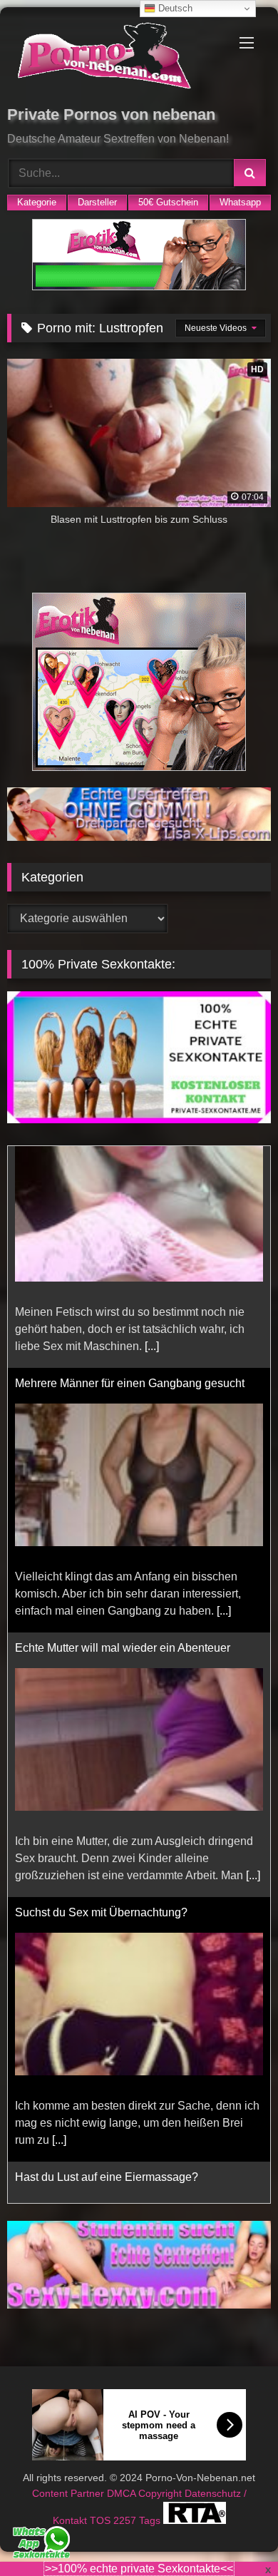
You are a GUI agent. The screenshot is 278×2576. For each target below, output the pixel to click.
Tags (151, 2520)
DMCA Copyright (146, 2493)
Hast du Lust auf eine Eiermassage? (107, 1955)
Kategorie (37, 202)
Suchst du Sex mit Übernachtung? (101, 1691)
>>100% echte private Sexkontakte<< (139, 2569)
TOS (102, 2520)
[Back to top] (234, 2534)
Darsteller (97, 202)
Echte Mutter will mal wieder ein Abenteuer (123, 1426)
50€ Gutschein (168, 202)
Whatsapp (240, 202)
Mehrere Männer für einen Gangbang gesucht (130, 1161)
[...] (224, 1389)
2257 (126, 2520)
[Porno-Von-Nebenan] (114, 58)
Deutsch (174, 8)
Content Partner (69, 2493)
